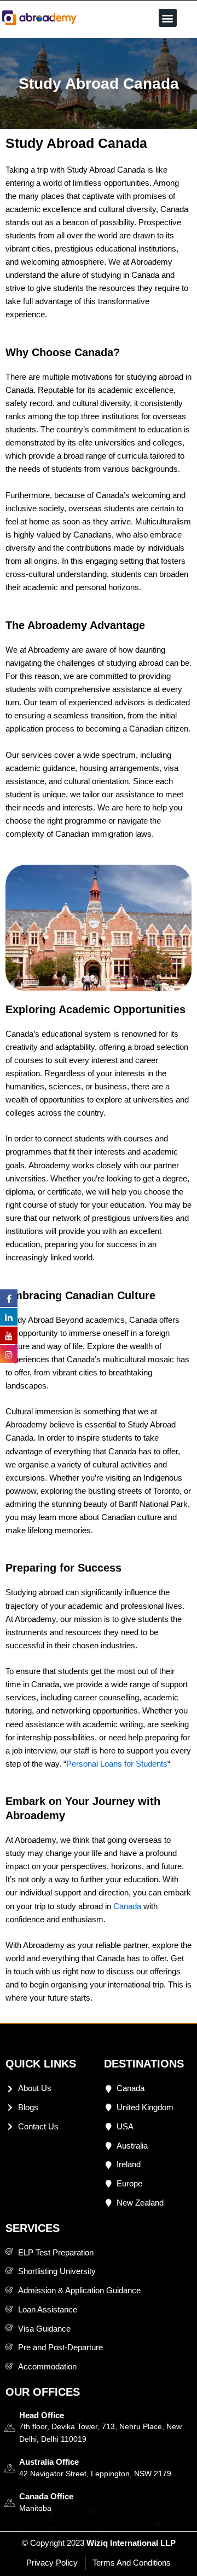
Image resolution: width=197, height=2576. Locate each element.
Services (33, 2228)
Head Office (42, 2415)
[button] (168, 18)
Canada (127, 1906)
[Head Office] (10, 2428)
